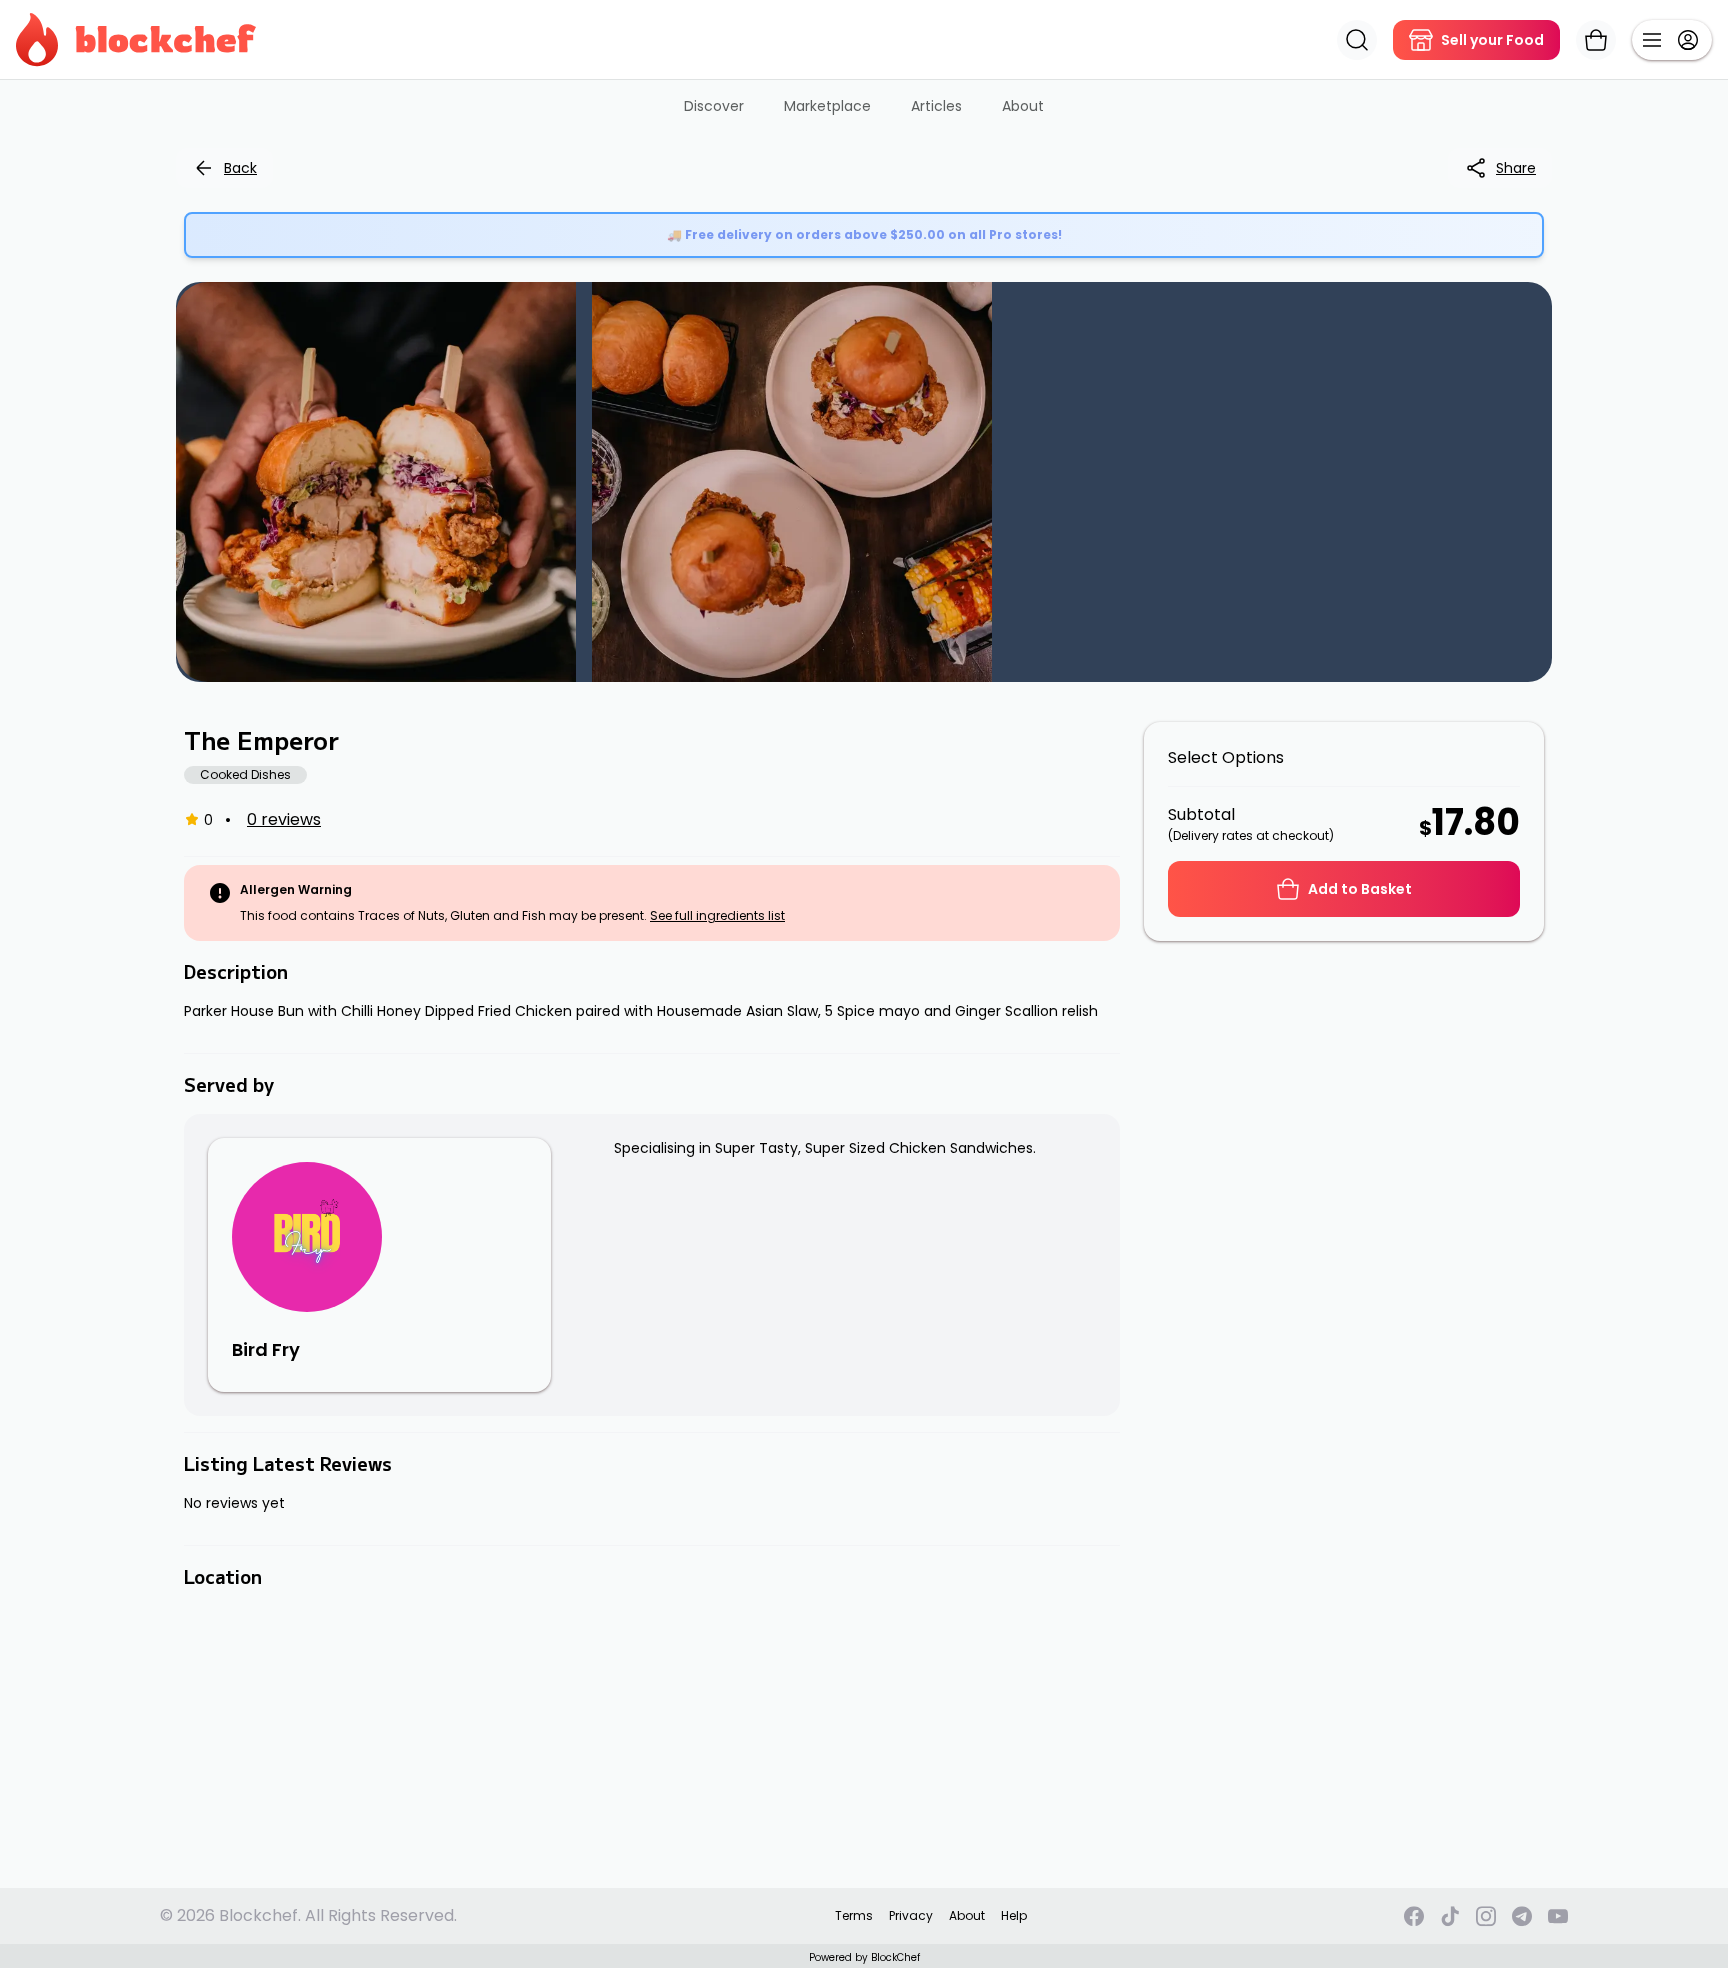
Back (240, 168)
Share (1516, 168)
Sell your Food (1492, 40)
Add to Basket (1360, 889)
